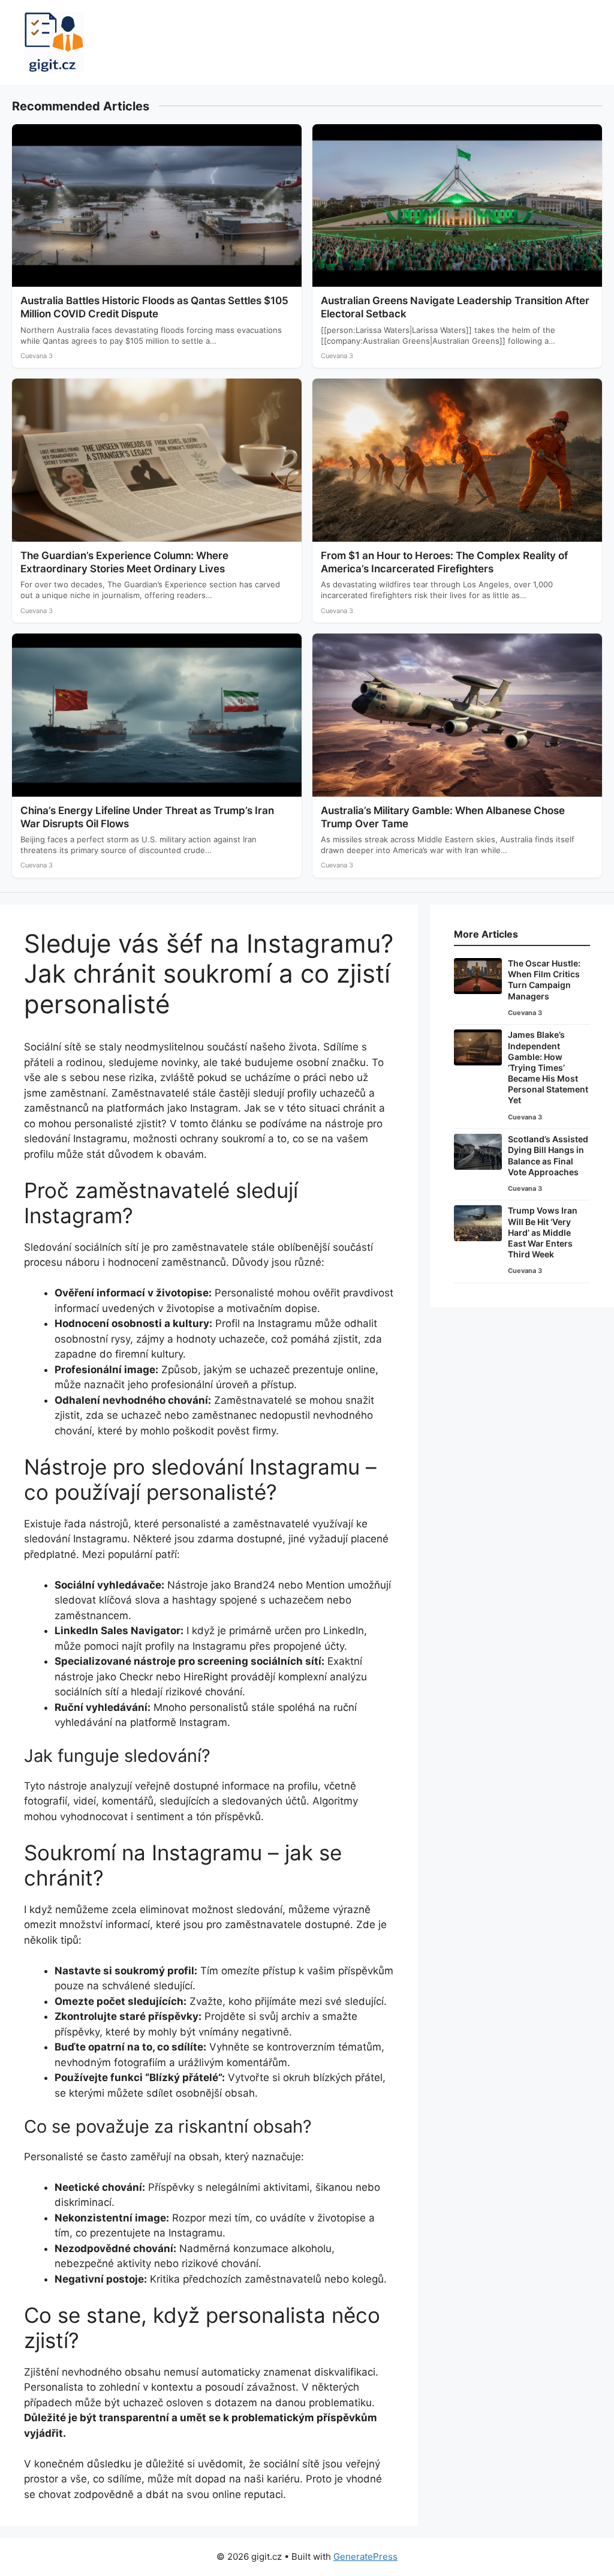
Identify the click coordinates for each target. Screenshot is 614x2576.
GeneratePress (365, 2557)
